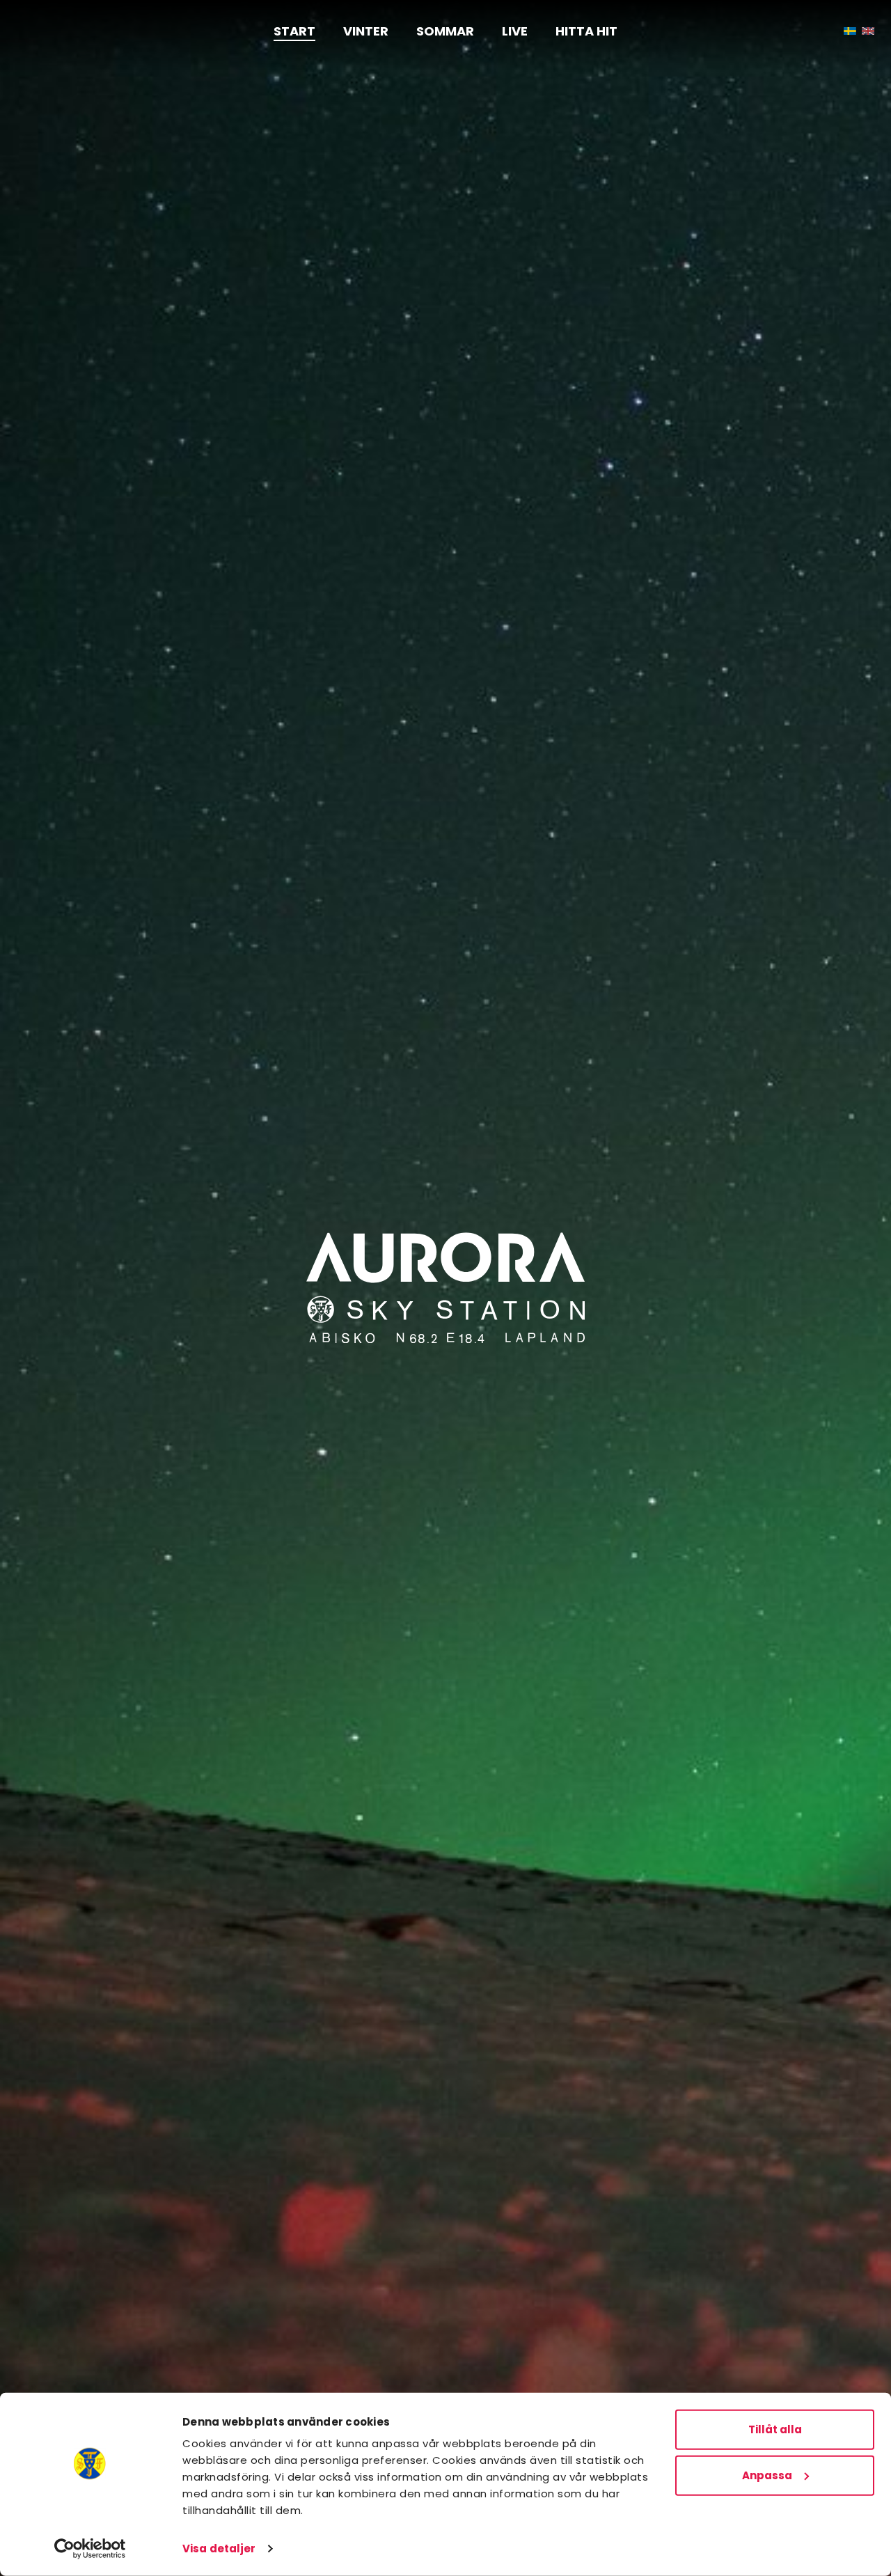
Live (515, 31)
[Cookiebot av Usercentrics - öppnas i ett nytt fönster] (90, 2549)
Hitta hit (586, 31)
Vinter (366, 31)
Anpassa (767, 2475)
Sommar (445, 31)
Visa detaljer (219, 2548)
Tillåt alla (775, 2429)
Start (294, 31)
